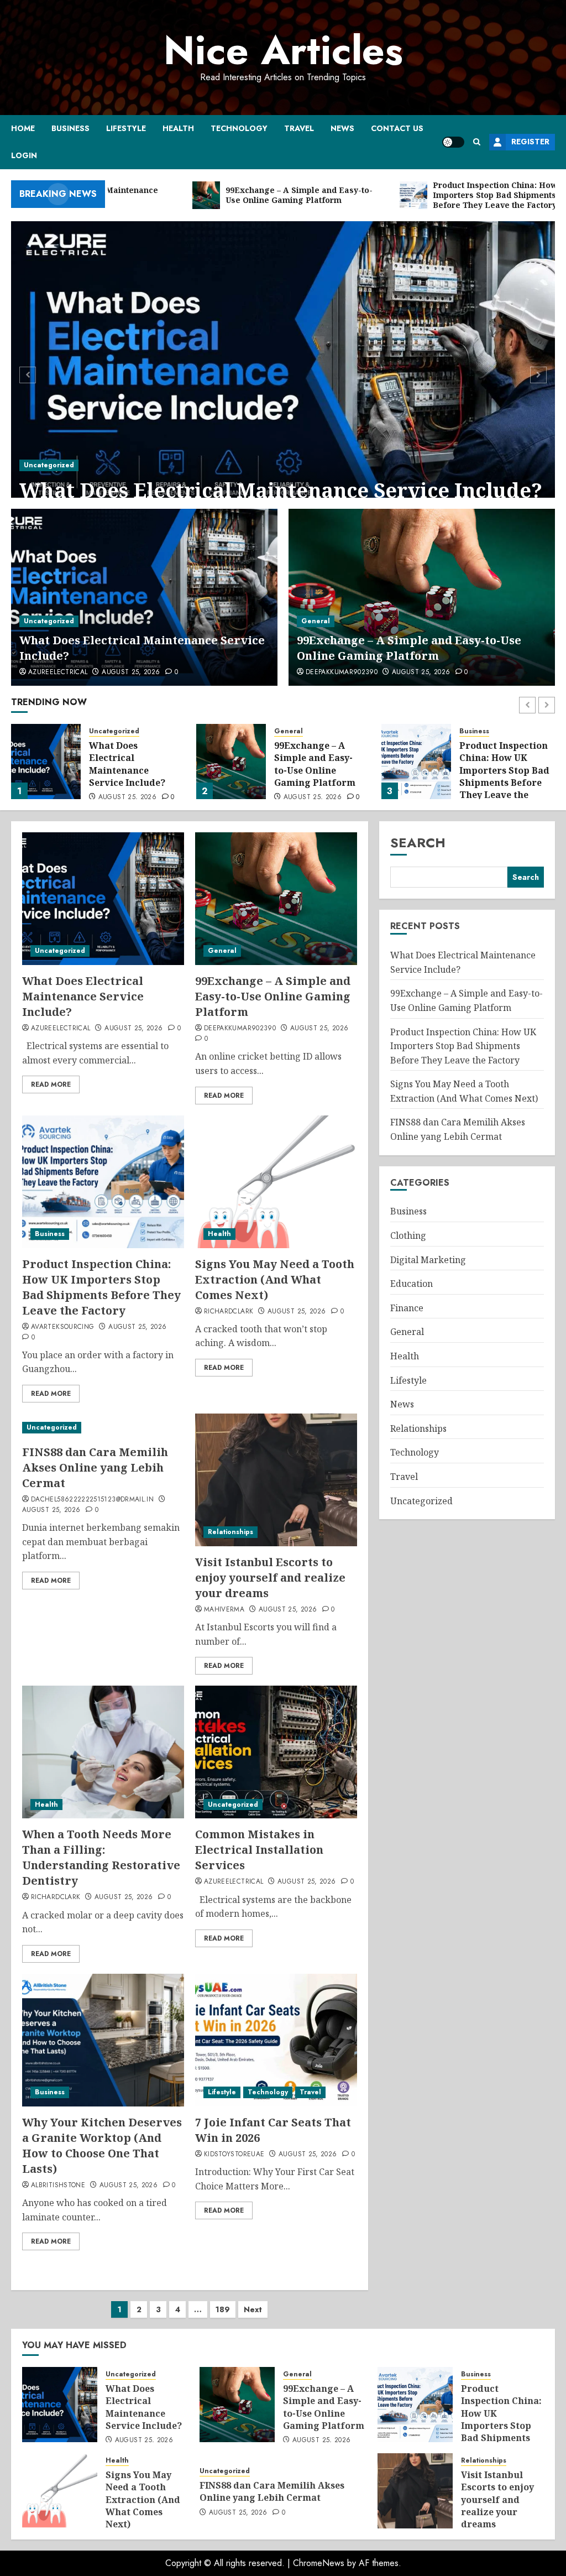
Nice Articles (283, 50)
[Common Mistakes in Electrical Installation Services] (276, 1752)
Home (23, 128)
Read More (51, 1084)
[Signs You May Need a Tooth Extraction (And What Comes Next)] (416, 762)
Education (412, 1284)
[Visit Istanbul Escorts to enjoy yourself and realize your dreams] (276, 1480)
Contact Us (397, 128)
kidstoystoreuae (234, 2155)
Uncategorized (49, 465)
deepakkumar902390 (342, 672)
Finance (407, 1308)
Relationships (230, 1532)
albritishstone (58, 2186)
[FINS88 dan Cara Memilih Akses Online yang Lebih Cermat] (103, 1428)
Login (24, 155)
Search (418, 843)
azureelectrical (58, 672)
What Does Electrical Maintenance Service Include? (281, 490)
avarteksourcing (62, 1327)
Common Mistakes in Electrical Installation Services (259, 1850)
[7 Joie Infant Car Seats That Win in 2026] (276, 2040)
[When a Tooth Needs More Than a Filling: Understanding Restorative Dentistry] (103, 1752)
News (342, 128)
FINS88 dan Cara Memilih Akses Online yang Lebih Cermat (95, 1467)
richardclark (229, 1312)
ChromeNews (319, 2563)
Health (178, 128)
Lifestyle (126, 128)
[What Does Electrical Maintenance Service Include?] (283, 373)
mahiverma (224, 1610)
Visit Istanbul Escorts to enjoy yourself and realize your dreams (270, 1578)
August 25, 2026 (131, 672)
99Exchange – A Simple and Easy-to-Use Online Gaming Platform (409, 648)
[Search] (477, 142)
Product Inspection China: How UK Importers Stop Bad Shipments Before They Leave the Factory (319, 776)
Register (530, 142)
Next (253, 2309)
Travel (299, 128)
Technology (239, 128)
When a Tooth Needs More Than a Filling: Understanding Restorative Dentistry (101, 1857)
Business (70, 128)
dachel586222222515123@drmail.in (92, 1500)
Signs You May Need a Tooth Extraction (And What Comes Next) (501, 764)
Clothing (408, 1235)
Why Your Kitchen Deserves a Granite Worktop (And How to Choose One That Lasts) (102, 2145)
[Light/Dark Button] (453, 142)
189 (223, 2309)
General (316, 621)
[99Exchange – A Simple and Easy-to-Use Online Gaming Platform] (422, 597)
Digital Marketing (428, 1260)
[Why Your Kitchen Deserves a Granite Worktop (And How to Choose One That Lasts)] (103, 2040)
